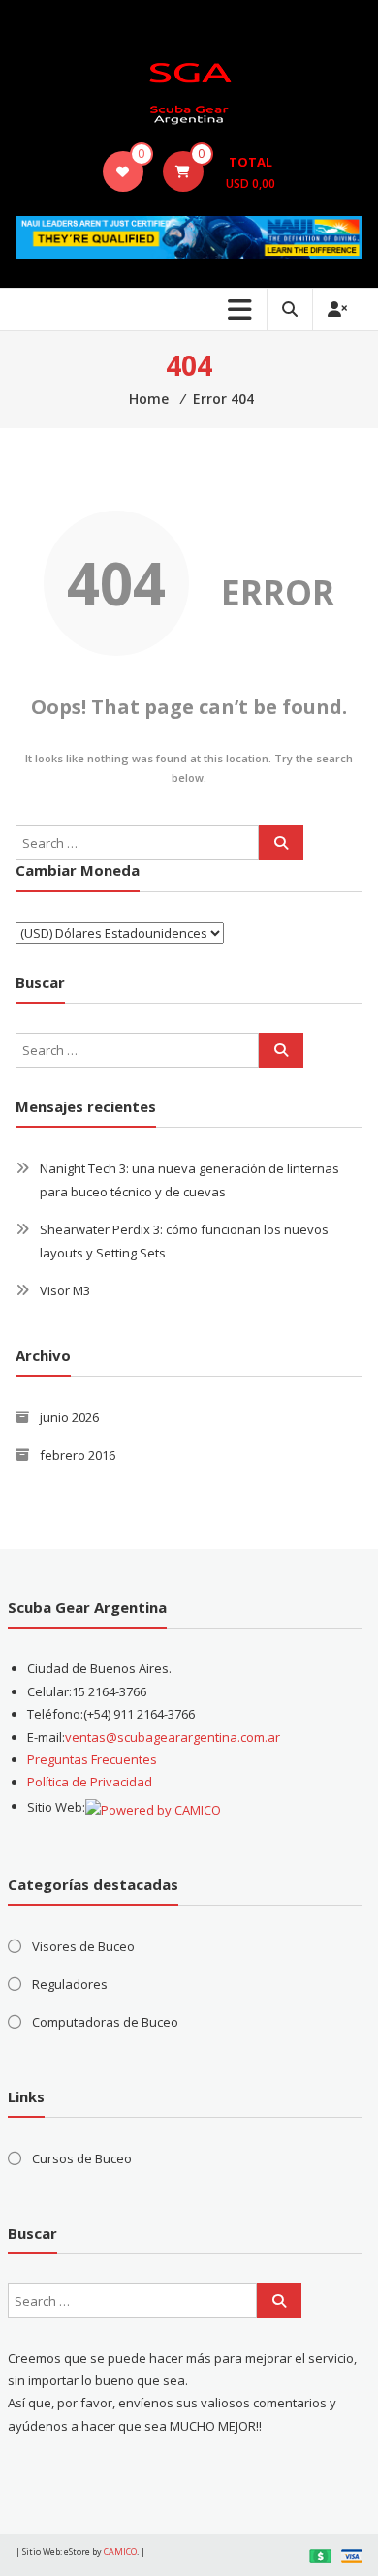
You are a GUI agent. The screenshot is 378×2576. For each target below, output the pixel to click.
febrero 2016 (78, 1455)
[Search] (281, 843)
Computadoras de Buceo (105, 2022)
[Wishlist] (123, 171)
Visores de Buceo (83, 1946)
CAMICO (120, 2551)
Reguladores (70, 1984)
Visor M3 (65, 1290)
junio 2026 (69, 1417)
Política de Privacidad (90, 1782)
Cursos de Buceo (82, 2158)
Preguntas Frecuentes (92, 1759)
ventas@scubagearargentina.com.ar (173, 1737)
